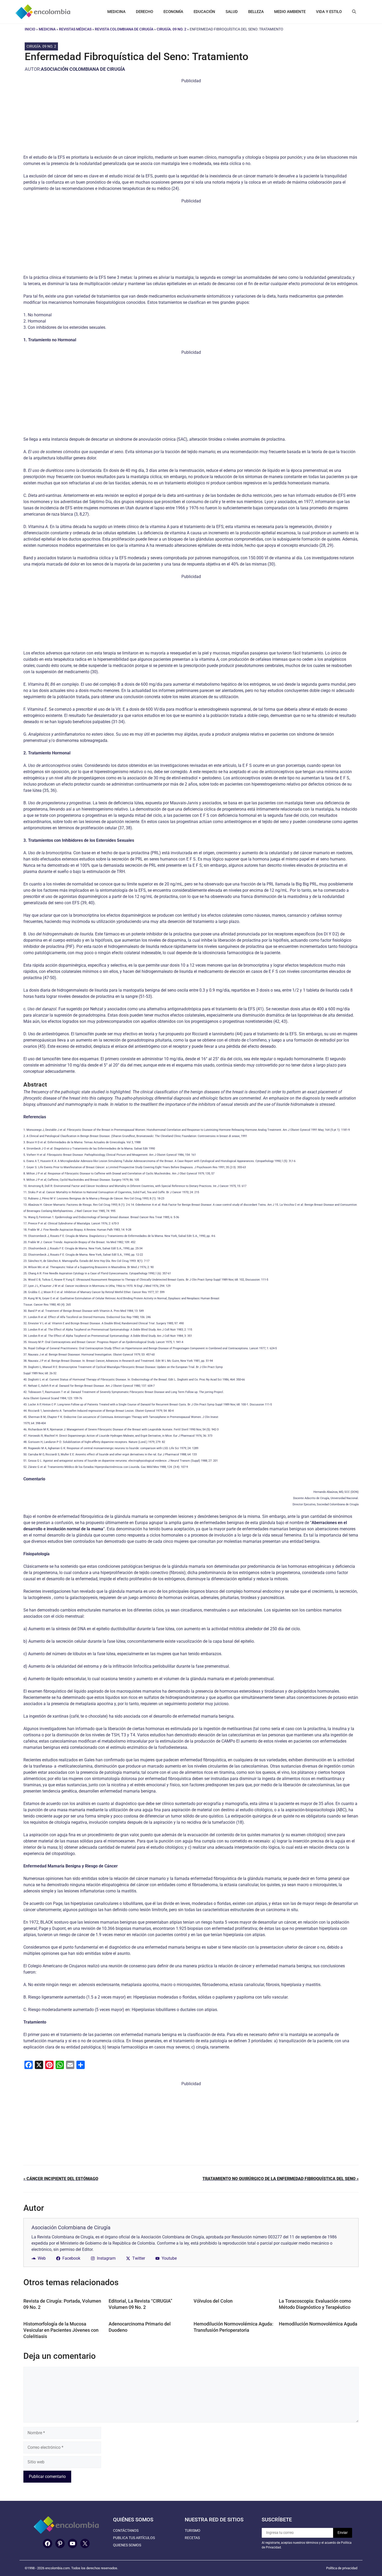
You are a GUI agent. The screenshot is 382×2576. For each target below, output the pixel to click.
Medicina (47, 29)
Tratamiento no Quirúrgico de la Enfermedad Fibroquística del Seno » (281, 2179)
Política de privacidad (342, 2568)
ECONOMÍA (173, 12)
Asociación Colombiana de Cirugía (83, 69)
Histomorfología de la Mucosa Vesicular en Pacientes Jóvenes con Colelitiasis (61, 2330)
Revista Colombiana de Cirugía (124, 29)
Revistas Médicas (75, 29)
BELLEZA (256, 12)
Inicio (30, 29)
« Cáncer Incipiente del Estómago (61, 2179)
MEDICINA (116, 12)
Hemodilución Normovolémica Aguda (318, 2324)
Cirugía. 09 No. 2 (172, 29)
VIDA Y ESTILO (329, 12)
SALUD (232, 12)
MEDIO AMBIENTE (290, 12)
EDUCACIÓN (204, 12)
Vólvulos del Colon (213, 2301)
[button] (354, 12)
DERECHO (144, 12)
